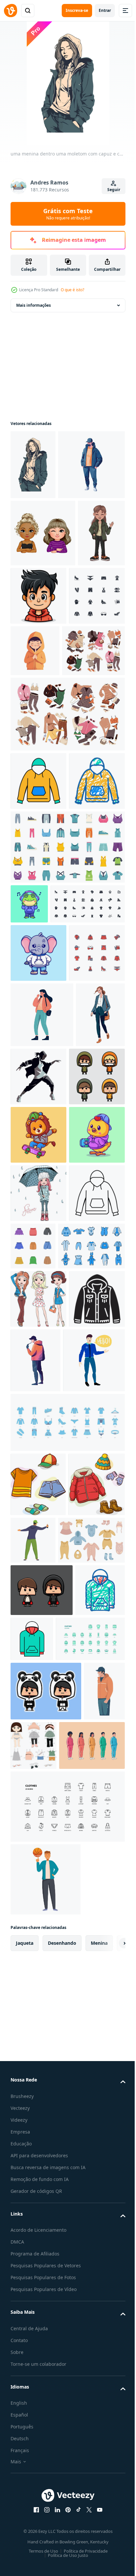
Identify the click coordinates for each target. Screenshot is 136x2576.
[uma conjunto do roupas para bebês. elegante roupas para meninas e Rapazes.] (44, 2144)
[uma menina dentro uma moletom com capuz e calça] (33, 465)
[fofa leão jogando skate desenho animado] (38, 1493)
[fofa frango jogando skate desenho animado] (38, 1552)
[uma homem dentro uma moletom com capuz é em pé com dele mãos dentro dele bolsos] (94, 1835)
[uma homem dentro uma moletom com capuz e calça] (44, 534)
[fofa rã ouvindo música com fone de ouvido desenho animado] (29, 1099)
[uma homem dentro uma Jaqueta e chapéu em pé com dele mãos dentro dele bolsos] (31, 2407)
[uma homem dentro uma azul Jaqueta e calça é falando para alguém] (41, 1900)
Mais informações (34, 305)
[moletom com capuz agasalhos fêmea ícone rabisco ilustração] (38, 976)
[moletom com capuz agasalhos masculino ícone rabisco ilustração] (35, 2246)
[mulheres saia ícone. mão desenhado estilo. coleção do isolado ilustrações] (91, 1663)
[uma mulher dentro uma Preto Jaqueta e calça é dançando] (90, 1370)
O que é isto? (72, 290)
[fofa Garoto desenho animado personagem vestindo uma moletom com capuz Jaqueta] (38, 1435)
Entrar (105, 10)
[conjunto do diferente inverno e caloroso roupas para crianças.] (39, 2088)
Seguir (114, 190)
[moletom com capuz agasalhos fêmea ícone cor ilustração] (38, 918)
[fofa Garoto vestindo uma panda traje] (46, 2347)
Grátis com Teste (68, 214)
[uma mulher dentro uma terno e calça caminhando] (35, 1373)
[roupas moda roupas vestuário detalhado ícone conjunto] (45, 2295)
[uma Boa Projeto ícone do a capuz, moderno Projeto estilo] (38, 1832)
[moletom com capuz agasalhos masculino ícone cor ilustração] (84, 2243)
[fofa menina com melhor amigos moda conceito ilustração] (43, 603)
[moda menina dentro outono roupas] (38, 1610)
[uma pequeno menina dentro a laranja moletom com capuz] (93, 729)
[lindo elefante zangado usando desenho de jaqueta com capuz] (38, 1188)
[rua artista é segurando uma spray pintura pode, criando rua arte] (92, 2080)
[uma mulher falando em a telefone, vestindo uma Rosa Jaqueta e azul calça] (42, 1308)
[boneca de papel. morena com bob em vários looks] (77, 2402)
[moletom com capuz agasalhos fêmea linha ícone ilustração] (38, 1668)
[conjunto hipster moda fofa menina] (38, 1774)
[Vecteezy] (11, 11)
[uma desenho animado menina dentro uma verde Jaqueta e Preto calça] (34, 670)
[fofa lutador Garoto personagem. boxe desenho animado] (42, 2194)
